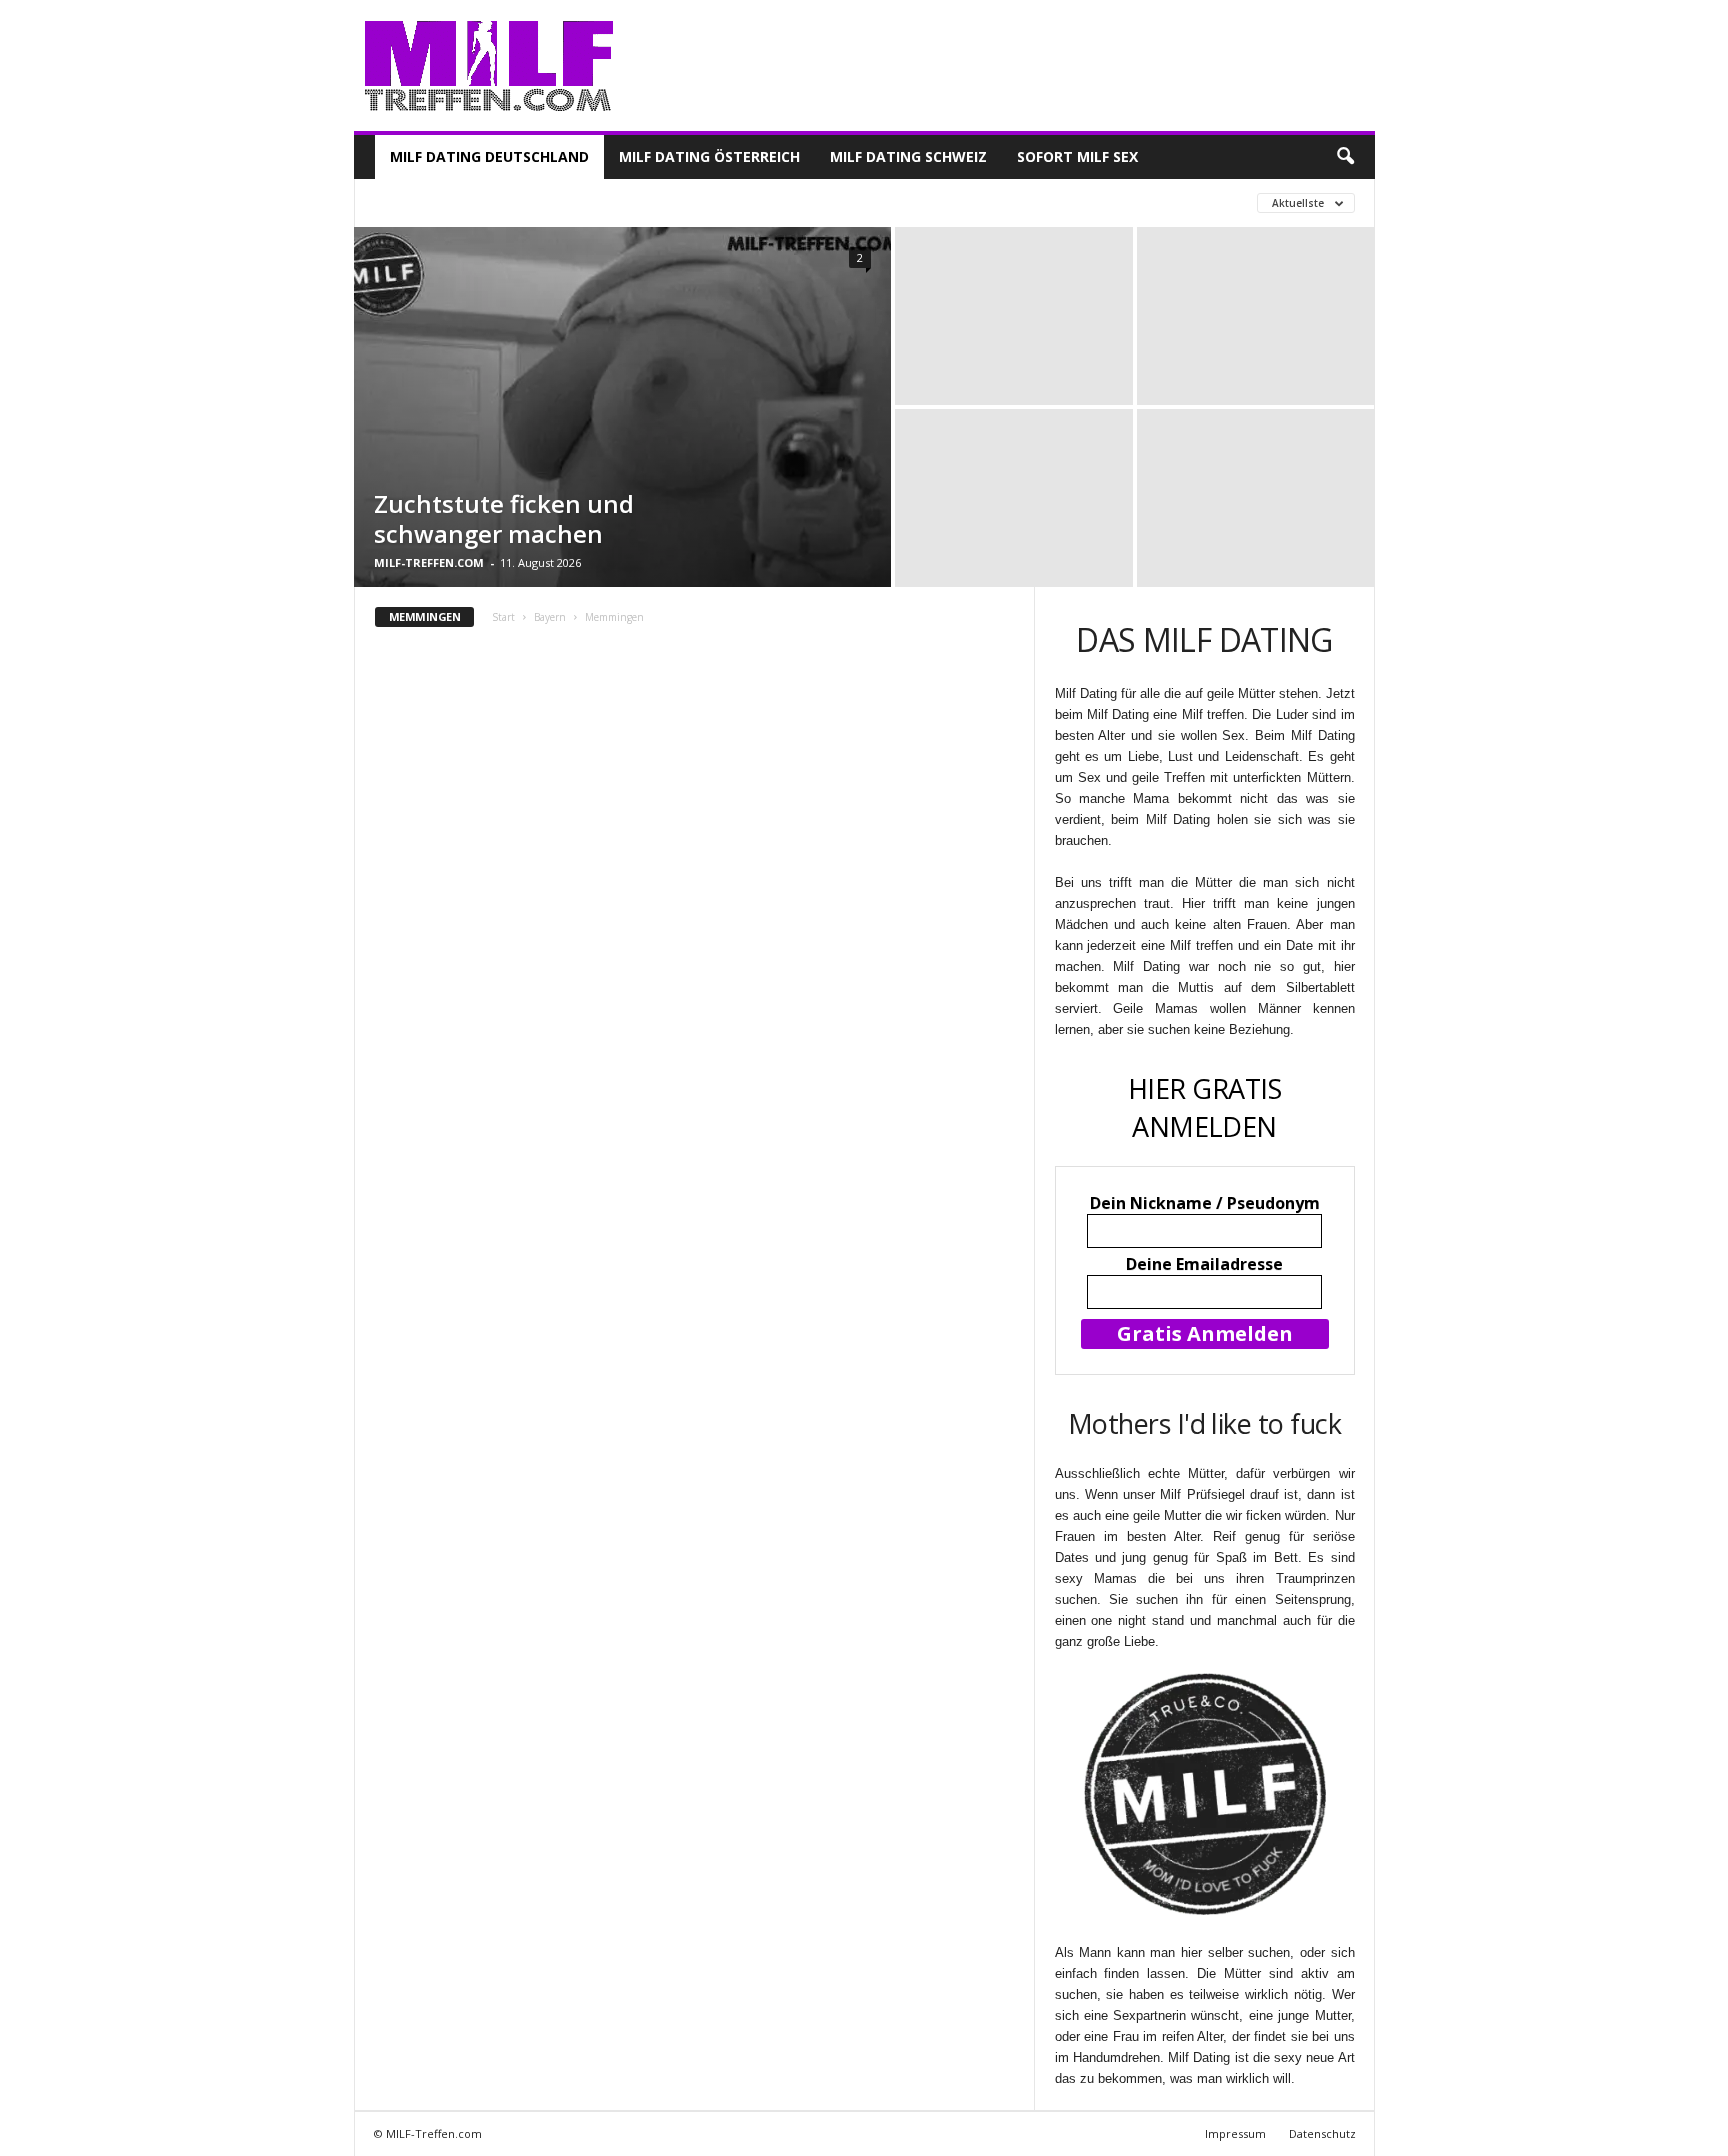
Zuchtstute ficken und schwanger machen (504, 518)
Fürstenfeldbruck (518, 202)
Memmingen (920, 202)
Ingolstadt (813, 202)
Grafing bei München (676, 202)
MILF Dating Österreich (709, 156)
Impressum (1235, 2133)
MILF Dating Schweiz (908, 156)
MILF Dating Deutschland (489, 156)
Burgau (404, 202)
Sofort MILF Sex (1077, 156)
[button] (1345, 157)
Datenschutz (1322, 2133)
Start (503, 617)
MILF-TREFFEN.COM (429, 562)
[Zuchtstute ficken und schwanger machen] (622, 407)
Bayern (550, 617)
